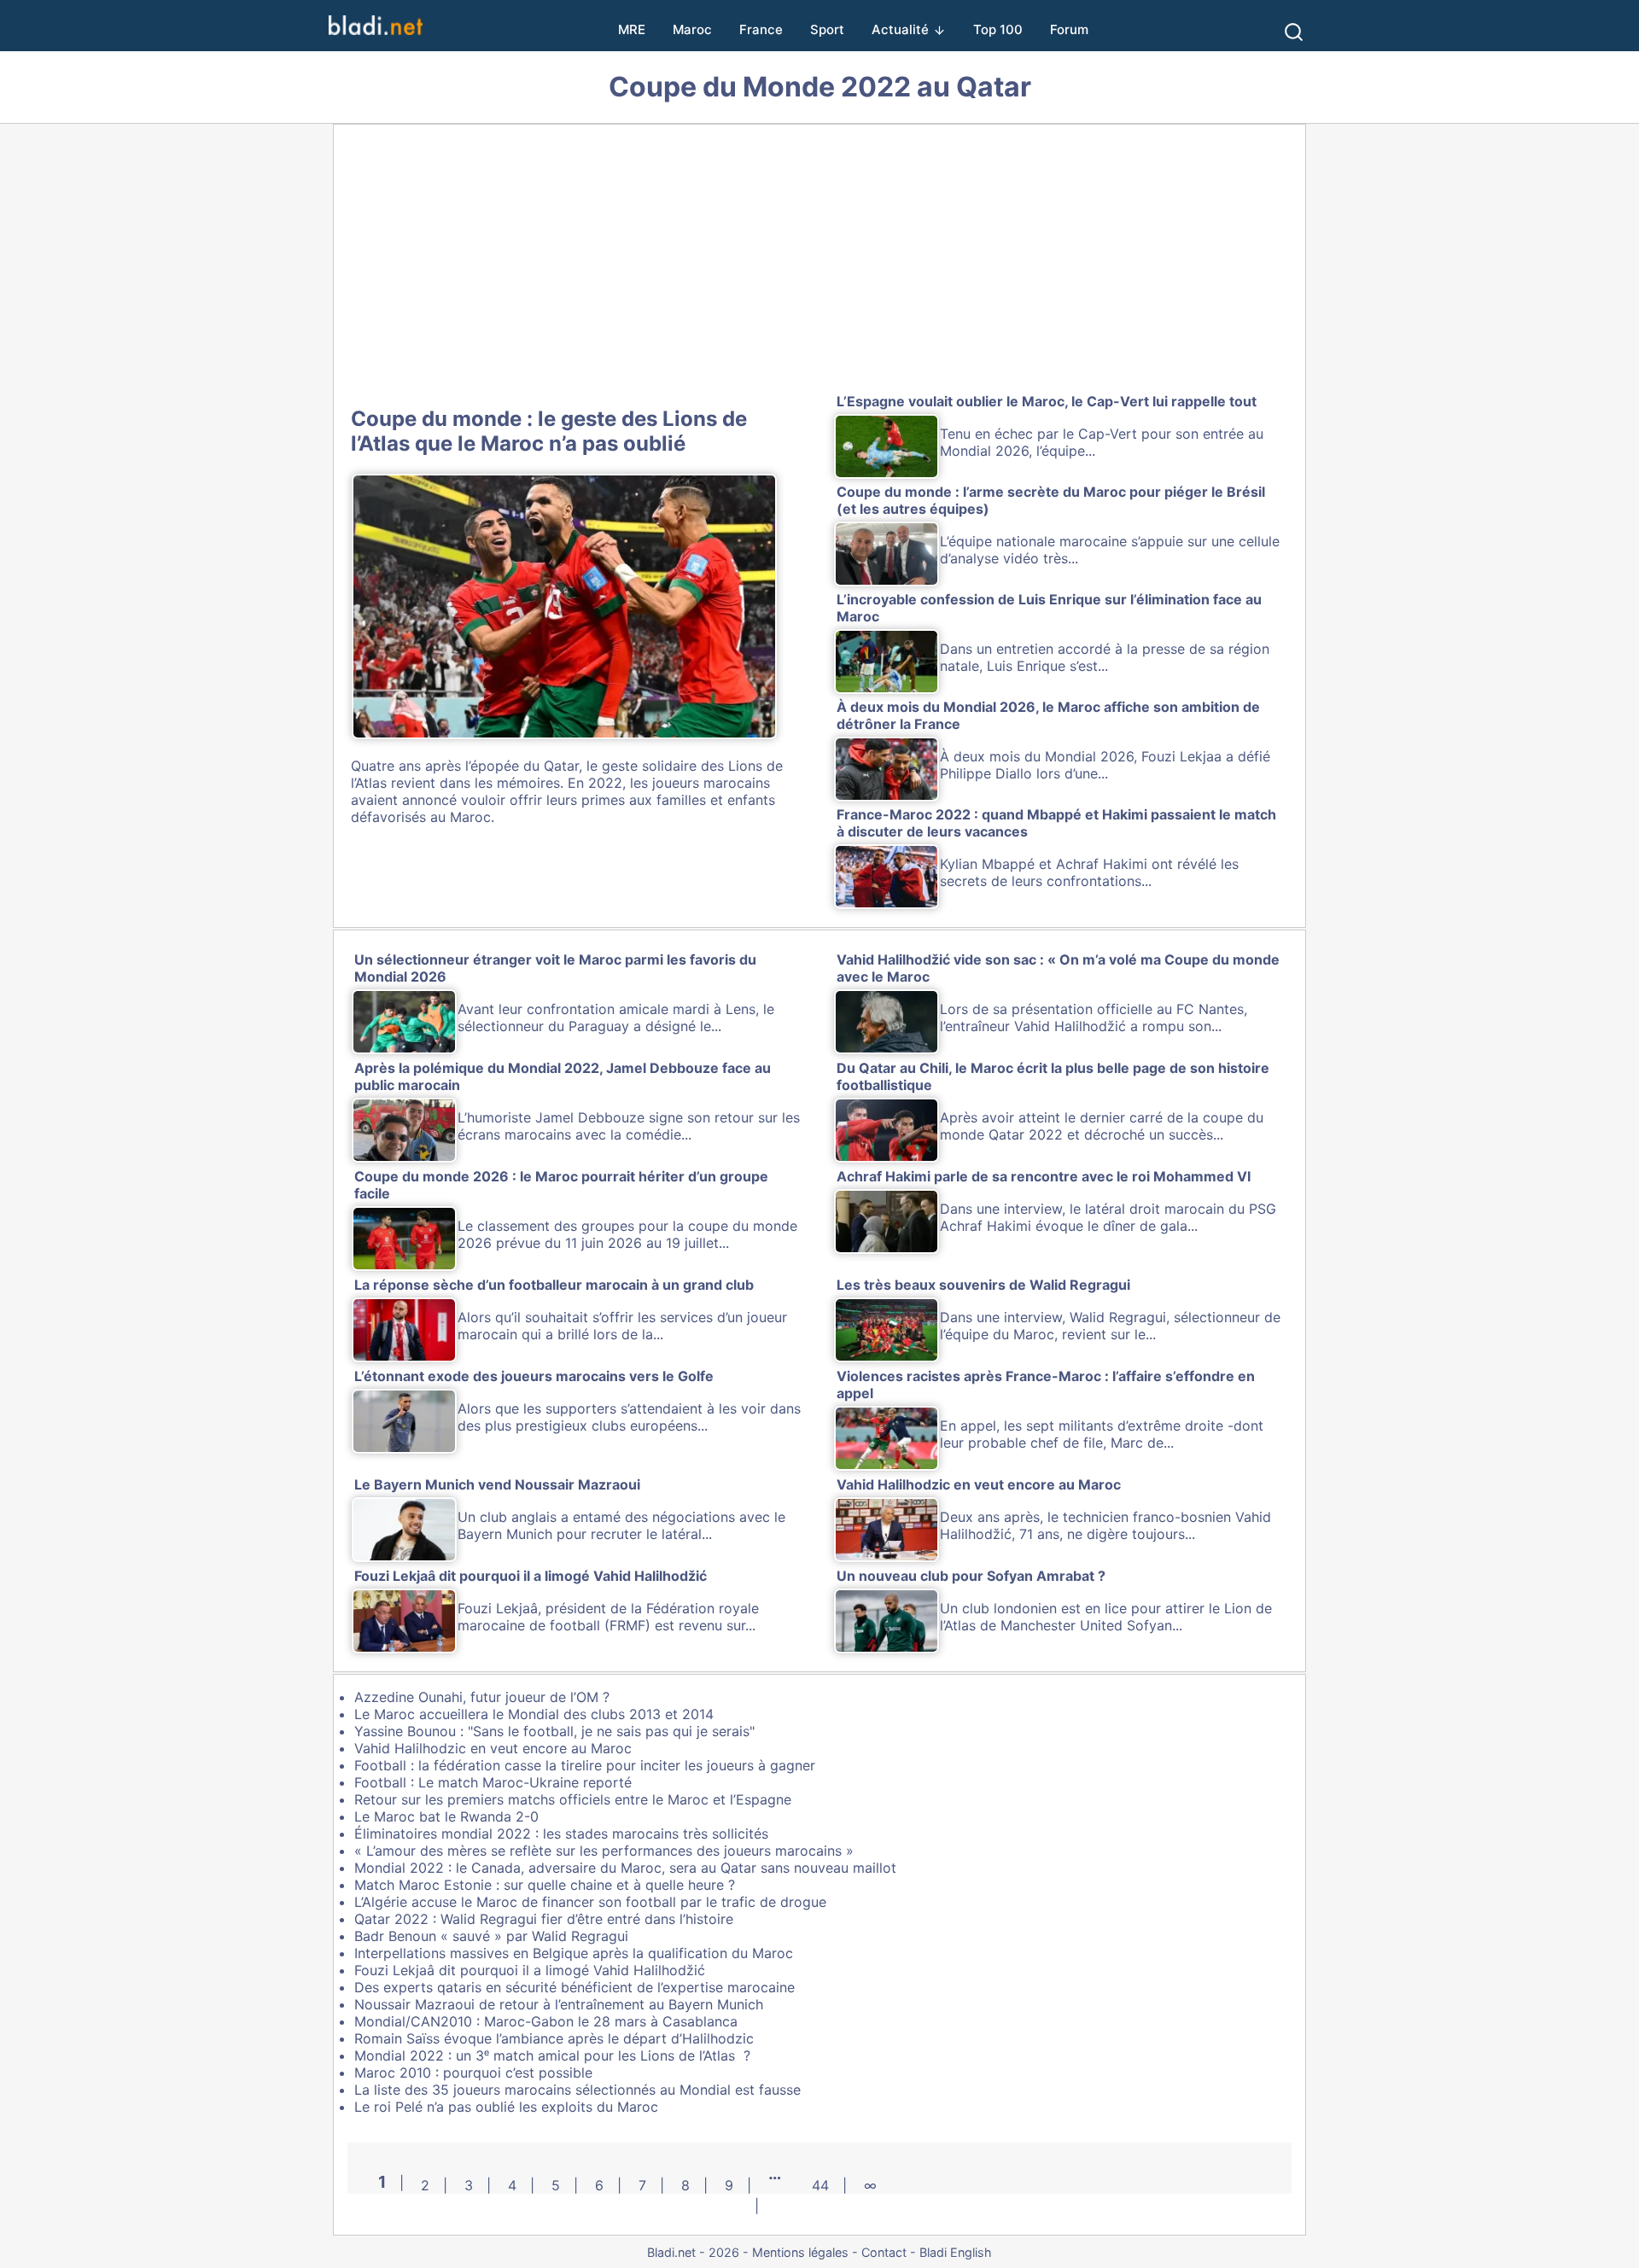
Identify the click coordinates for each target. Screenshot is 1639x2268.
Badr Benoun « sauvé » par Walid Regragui (491, 1936)
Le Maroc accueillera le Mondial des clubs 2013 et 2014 (534, 1714)
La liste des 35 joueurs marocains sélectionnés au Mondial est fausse (577, 2090)
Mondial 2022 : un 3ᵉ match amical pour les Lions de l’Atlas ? (552, 2055)
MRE (632, 29)
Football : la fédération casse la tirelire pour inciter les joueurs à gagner (585, 1765)
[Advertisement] (819, 262)
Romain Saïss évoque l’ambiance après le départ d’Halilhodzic (554, 2038)
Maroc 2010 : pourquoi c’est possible (473, 2073)
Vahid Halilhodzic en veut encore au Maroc (493, 1748)
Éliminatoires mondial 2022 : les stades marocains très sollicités (561, 1834)
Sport (827, 29)
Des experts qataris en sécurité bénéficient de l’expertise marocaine (575, 1987)
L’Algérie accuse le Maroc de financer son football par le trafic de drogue (590, 1902)
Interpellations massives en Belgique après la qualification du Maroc (574, 1953)
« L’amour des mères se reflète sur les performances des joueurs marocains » (604, 1851)
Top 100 (998, 29)
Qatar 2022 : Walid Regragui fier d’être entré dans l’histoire (544, 1919)
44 (820, 2185)
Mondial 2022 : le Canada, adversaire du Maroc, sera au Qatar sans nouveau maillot (625, 1868)
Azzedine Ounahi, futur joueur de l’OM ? (482, 1697)
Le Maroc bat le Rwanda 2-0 (446, 1816)
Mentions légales (800, 2252)
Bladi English (956, 2252)
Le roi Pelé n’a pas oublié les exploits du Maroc (506, 2107)
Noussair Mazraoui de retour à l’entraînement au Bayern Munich (559, 2004)
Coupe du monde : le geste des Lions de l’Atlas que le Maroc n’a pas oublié (549, 431)
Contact (884, 2252)
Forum (1069, 29)
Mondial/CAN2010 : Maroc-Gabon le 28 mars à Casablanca (546, 2021)
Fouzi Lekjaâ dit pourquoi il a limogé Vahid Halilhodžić (530, 1970)
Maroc (692, 29)
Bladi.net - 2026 (693, 2252)
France (761, 29)
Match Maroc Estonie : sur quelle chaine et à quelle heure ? (545, 1885)
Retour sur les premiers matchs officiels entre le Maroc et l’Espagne (573, 1799)
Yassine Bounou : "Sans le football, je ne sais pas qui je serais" (554, 1731)
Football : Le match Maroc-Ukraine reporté (493, 1782)
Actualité (900, 29)
